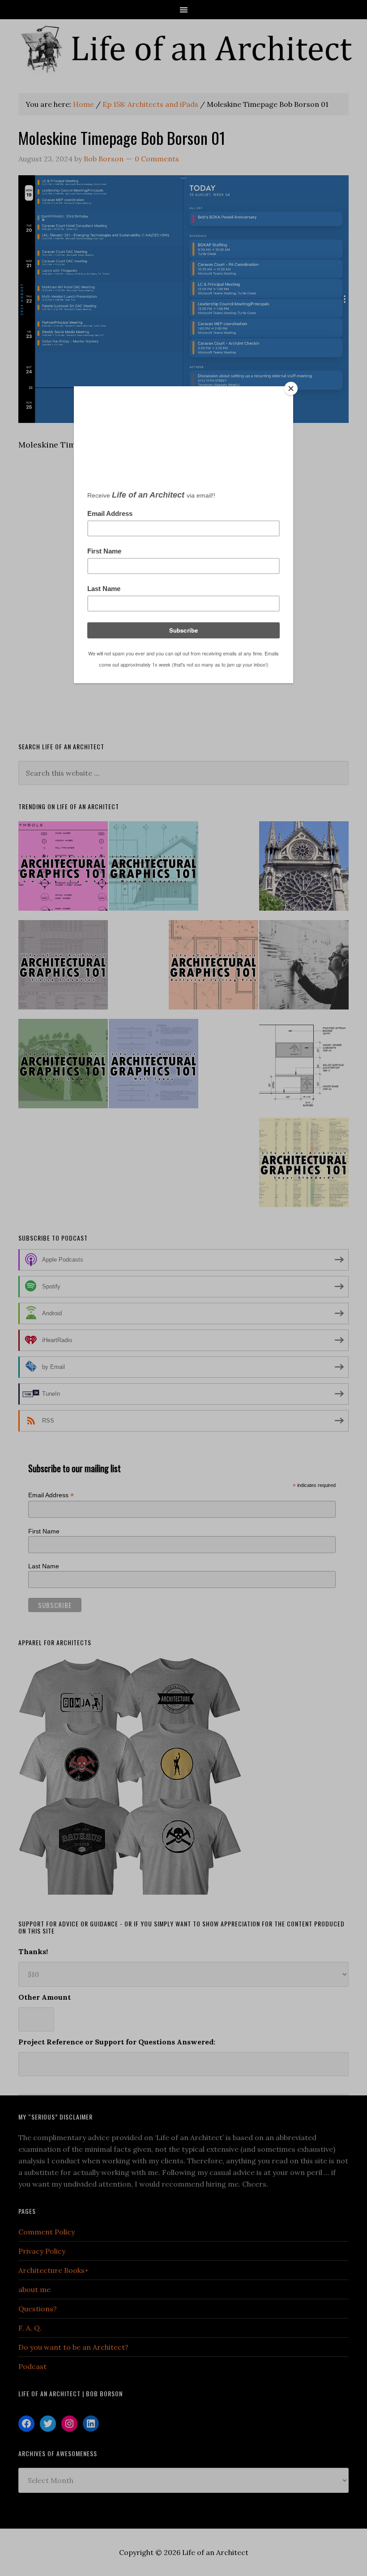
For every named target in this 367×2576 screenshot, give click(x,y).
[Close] (291, 389)
